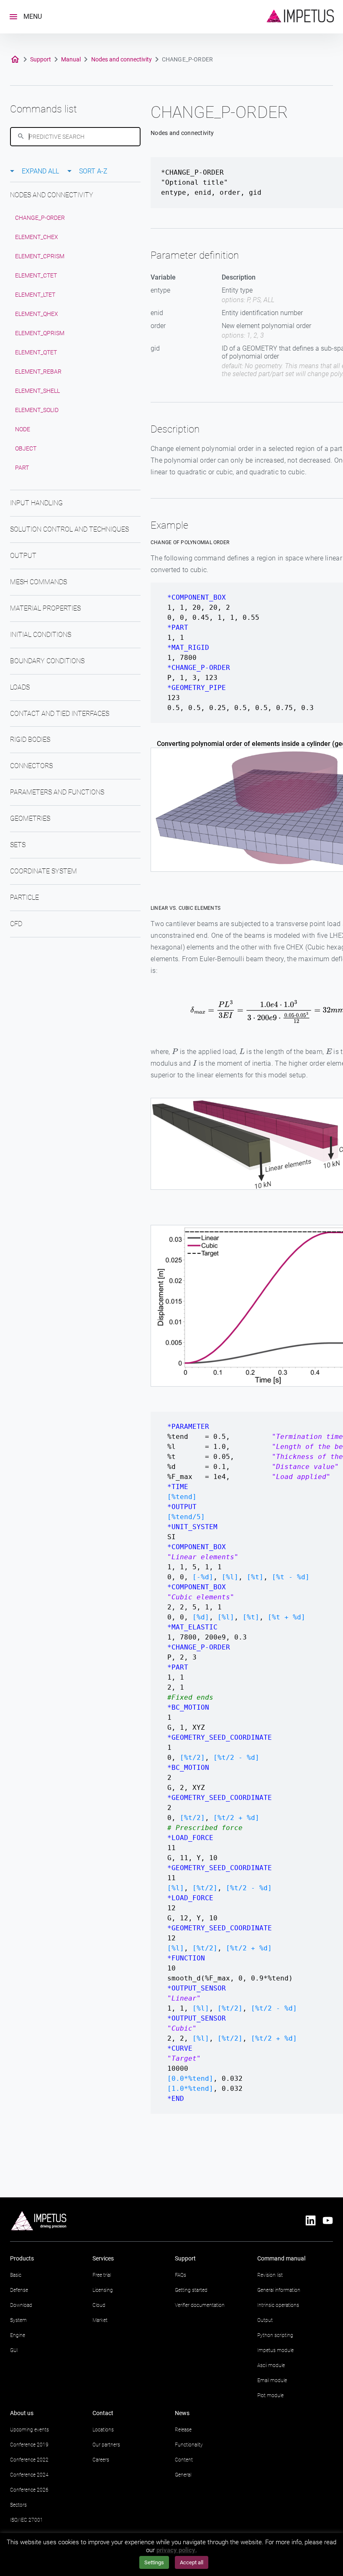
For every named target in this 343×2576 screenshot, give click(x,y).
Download (21, 2305)
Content (184, 2460)
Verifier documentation (200, 2305)
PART (22, 468)
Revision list (270, 2275)
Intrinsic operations (278, 2305)
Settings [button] (154, 2562)
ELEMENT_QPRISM (40, 333)
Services (103, 2258)
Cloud (99, 2305)
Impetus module (275, 2350)
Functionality (189, 2445)
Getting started (191, 2290)
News (182, 2413)
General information (279, 2290)
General (183, 2475)
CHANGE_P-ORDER (40, 218)
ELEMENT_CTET (36, 275)
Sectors (18, 2505)
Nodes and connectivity (122, 59)
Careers (101, 2460)
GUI (14, 2350)
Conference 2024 (29, 2475)
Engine (18, 2335)
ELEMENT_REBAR (38, 372)
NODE (23, 429)
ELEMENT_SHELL (37, 391)
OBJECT (26, 448)
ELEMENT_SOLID (37, 410)
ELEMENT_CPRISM (40, 256)
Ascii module (271, 2365)
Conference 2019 (29, 2445)
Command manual (281, 2258)
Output (265, 2320)
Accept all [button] (192, 2562)
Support (41, 59)
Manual (71, 59)
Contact (103, 2413)
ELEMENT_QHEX (37, 314)
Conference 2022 (29, 2460)
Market (100, 2320)
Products (22, 2258)
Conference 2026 (29, 2490)
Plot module (270, 2395)
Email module (272, 2380)
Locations (103, 2430)
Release (183, 2430)
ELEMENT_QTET (36, 352)
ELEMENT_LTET (35, 295)
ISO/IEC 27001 (27, 2520)
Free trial (102, 2275)
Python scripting (275, 2335)
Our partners (106, 2445)
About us (22, 2413)
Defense (19, 2290)
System (18, 2320)
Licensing (103, 2290)
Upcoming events (29, 2430)
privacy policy (176, 2550)
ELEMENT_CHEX (37, 237)
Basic (16, 2275)
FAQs (180, 2275)
